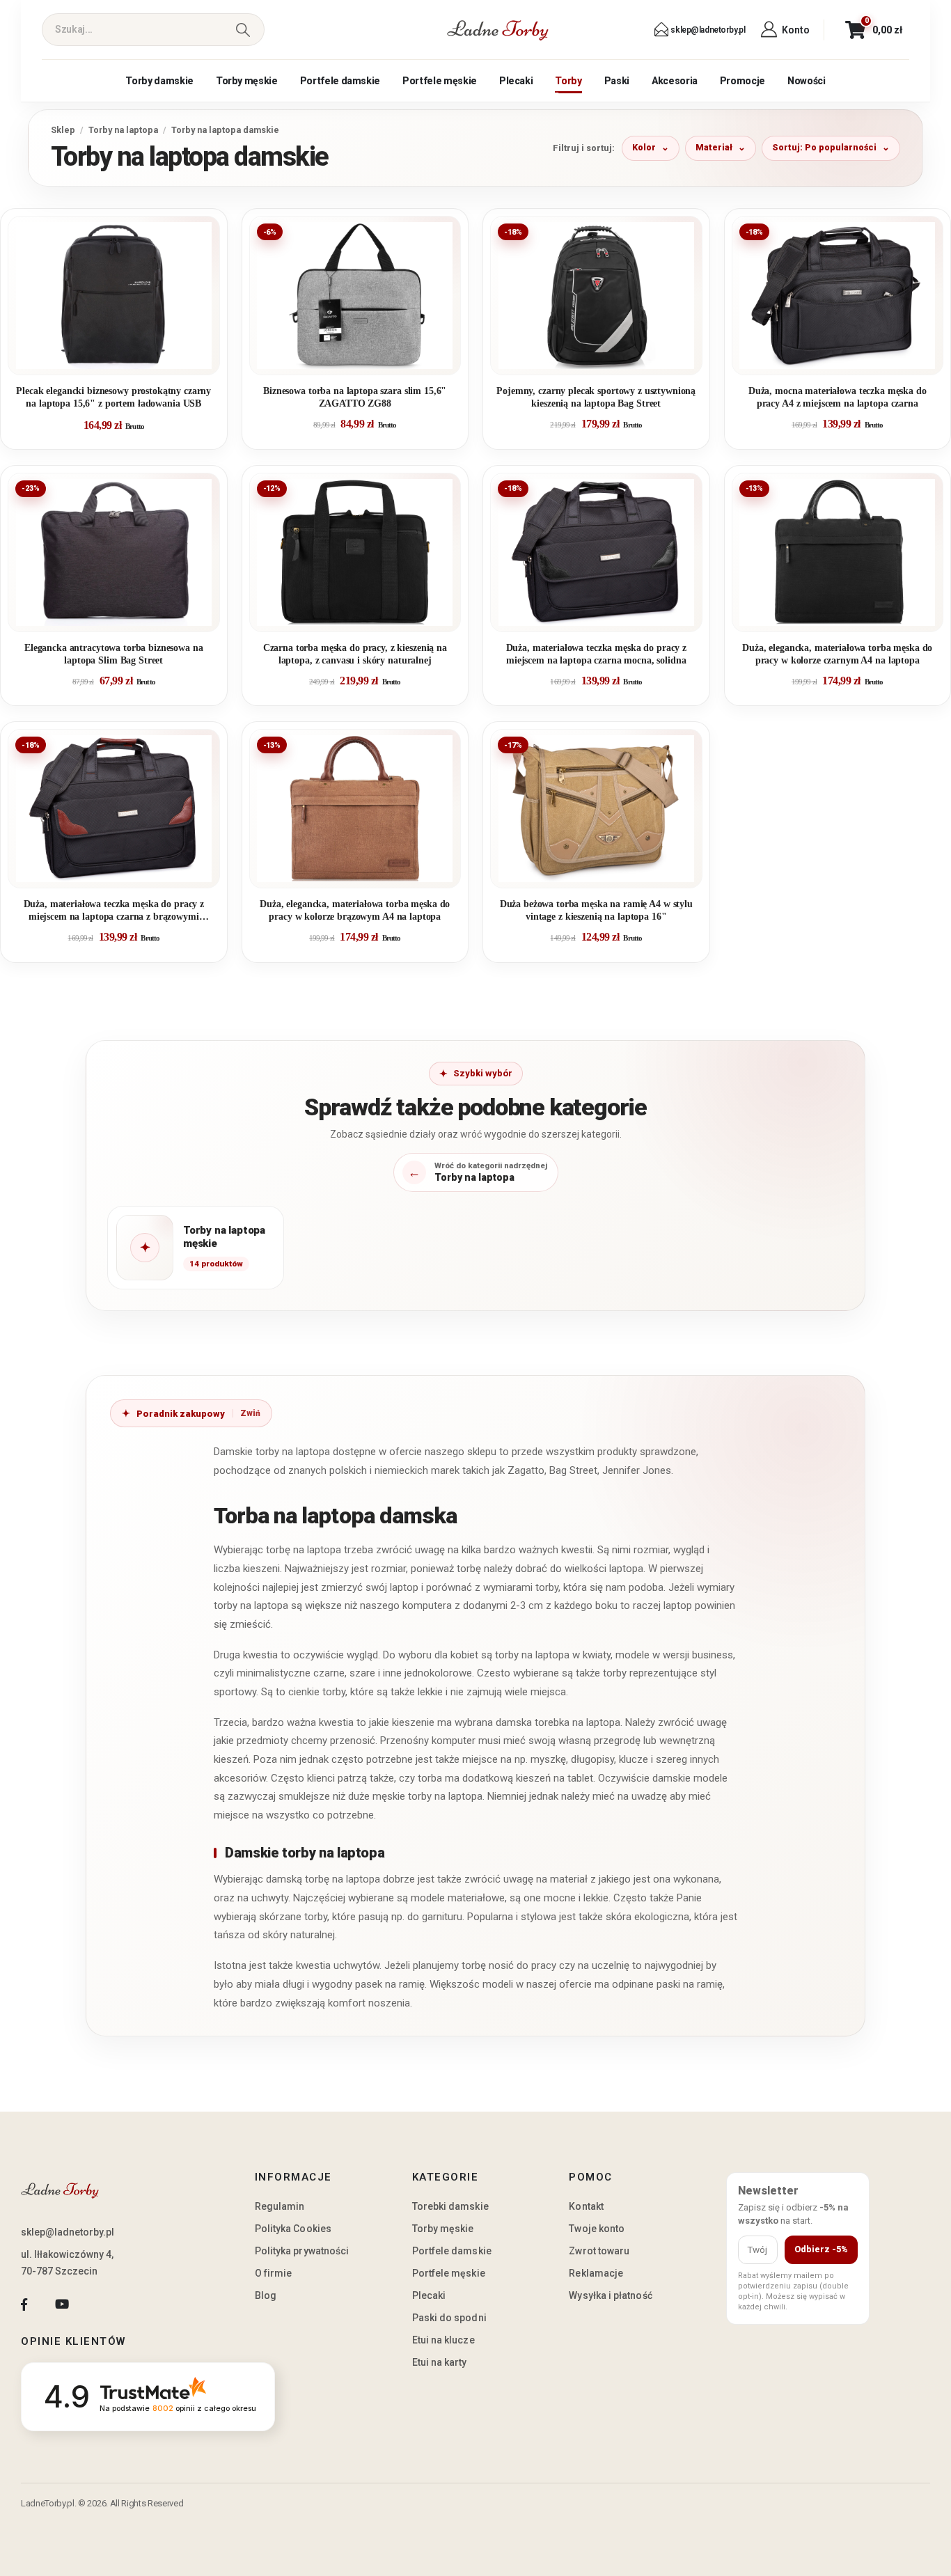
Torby (568, 81)
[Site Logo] (498, 30)
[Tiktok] (100, 2304)
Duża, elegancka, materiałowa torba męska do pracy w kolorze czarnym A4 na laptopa (837, 654)
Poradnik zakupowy (181, 1414)
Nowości (807, 81)
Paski (617, 81)
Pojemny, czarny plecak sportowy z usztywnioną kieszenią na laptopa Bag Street (596, 397)
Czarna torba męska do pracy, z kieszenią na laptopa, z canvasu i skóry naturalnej (355, 654)
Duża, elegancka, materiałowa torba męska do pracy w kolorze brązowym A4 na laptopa (355, 910)
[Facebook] (24, 2304)
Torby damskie (159, 81)
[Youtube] (62, 2304)
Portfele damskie (340, 81)
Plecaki (516, 81)
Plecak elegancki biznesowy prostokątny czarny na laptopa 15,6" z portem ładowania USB (113, 397)
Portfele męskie (440, 81)
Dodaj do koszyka (124, 359)
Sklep (63, 130)
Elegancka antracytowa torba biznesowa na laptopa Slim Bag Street (114, 654)
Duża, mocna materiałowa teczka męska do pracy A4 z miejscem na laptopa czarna (838, 397)
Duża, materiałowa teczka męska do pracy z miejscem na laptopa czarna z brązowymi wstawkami (114, 911)
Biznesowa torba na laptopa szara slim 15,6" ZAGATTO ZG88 (355, 397)
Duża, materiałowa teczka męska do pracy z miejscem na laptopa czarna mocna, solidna (596, 654)
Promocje (742, 81)
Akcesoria (675, 81)
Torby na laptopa (123, 130)
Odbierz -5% (821, 2249)
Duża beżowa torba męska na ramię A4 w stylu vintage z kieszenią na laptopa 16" (596, 910)
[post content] (114, 296)
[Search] (243, 30)
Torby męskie (247, 81)
